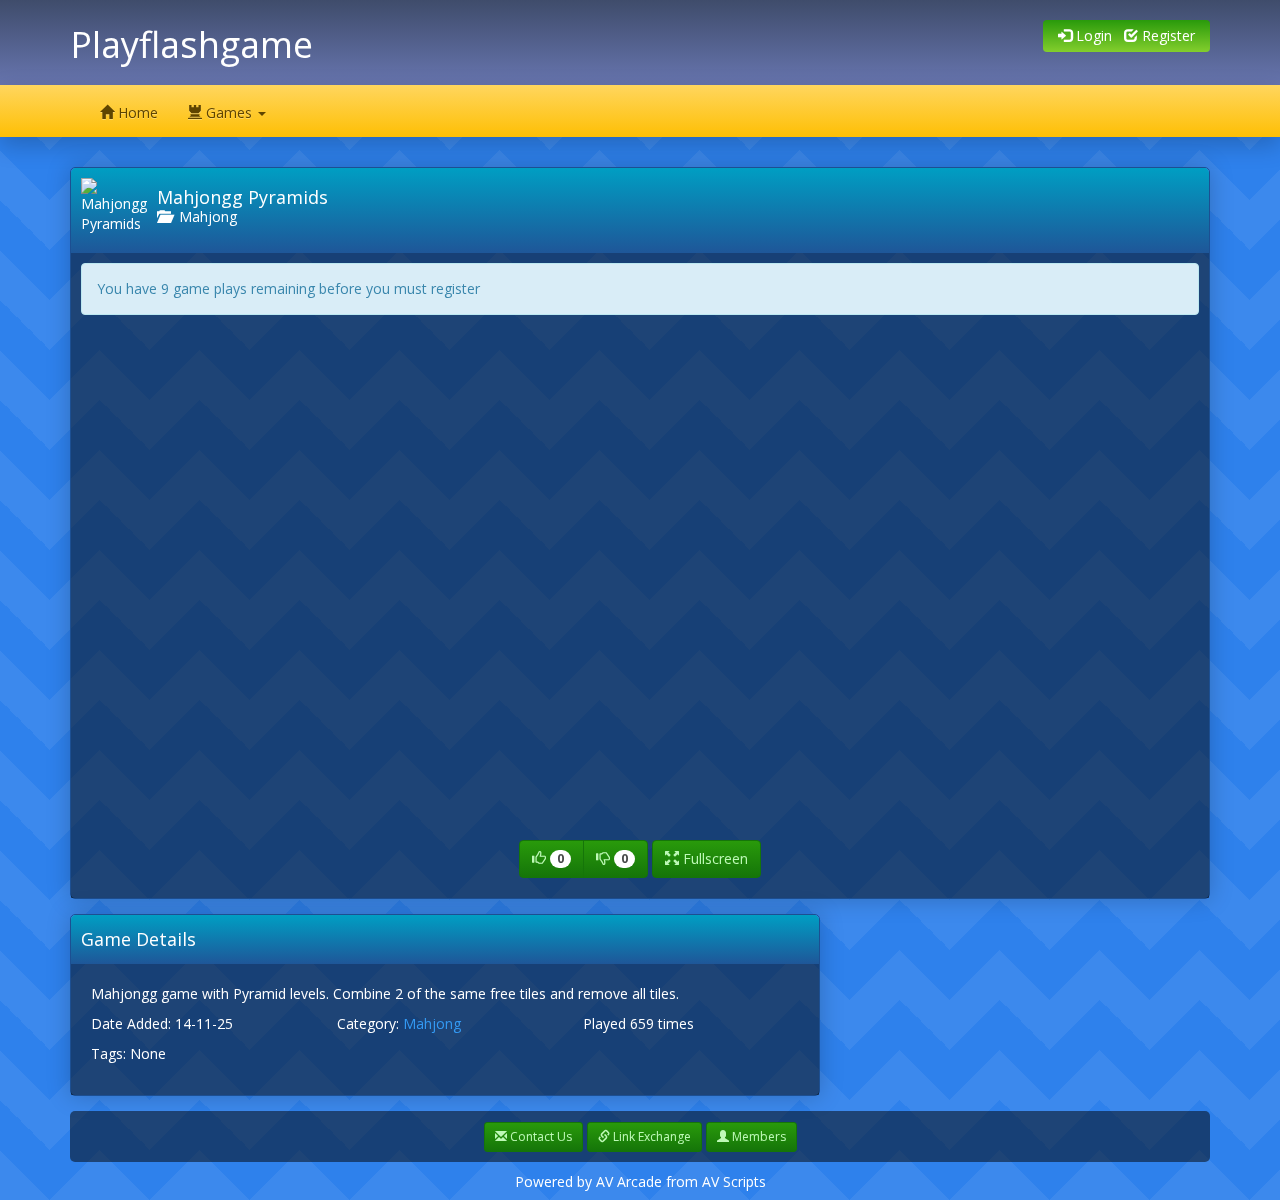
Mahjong (204, 216)
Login (1092, 35)
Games (229, 112)
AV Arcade (629, 1181)
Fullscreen (713, 858)
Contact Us (539, 1136)
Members (757, 1136)
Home (136, 112)
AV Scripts (734, 1181)
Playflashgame (191, 44)
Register (1166, 35)
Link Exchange (650, 1136)
